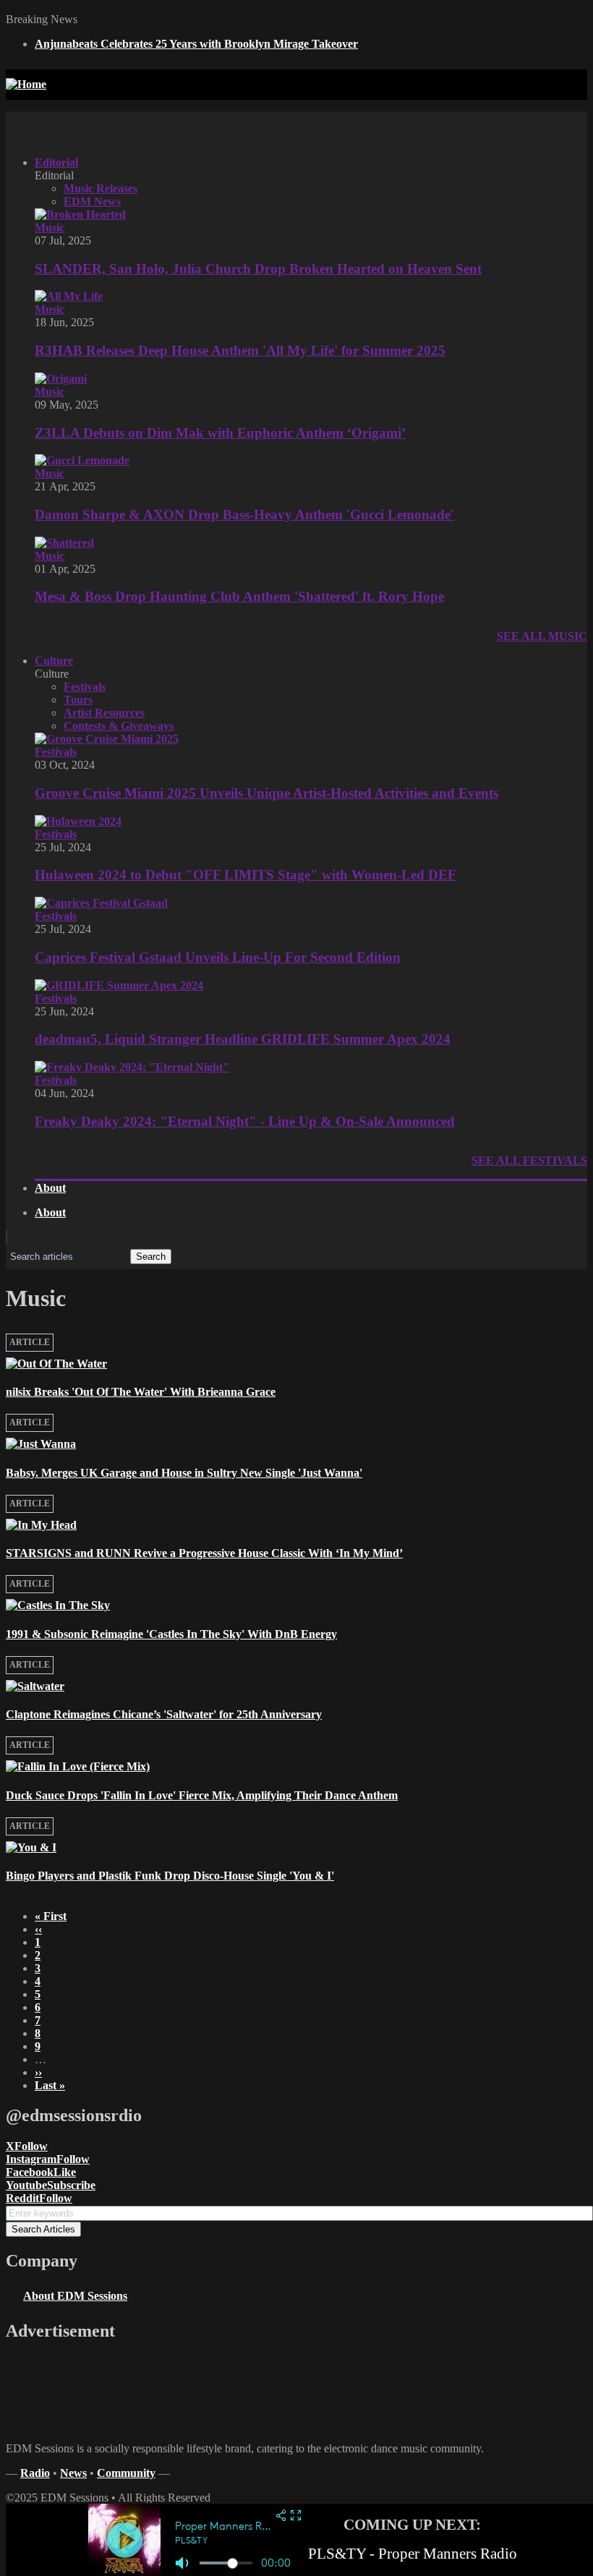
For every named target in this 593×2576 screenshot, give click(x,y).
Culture (54, 661)
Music (50, 227)
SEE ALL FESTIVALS (529, 1160)
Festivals (85, 687)
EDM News (92, 201)
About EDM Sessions (75, 2296)
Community (126, 2473)
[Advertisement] (324, 124)
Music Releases (101, 188)
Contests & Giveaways (119, 726)
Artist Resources (104, 713)
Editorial (56, 162)
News (73, 2473)
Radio (35, 2473)
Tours (78, 700)
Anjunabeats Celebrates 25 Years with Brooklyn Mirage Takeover (196, 44)
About (50, 1188)
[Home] (26, 84)
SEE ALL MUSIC (542, 636)
